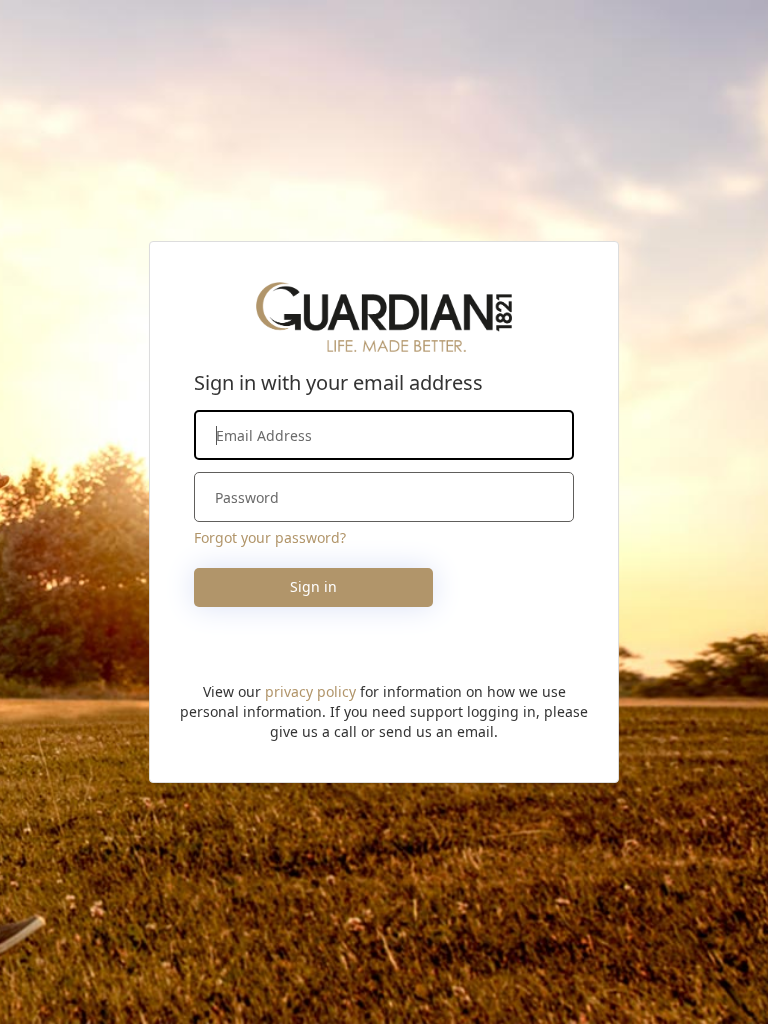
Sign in (313, 586)
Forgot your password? (270, 537)
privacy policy (310, 691)
